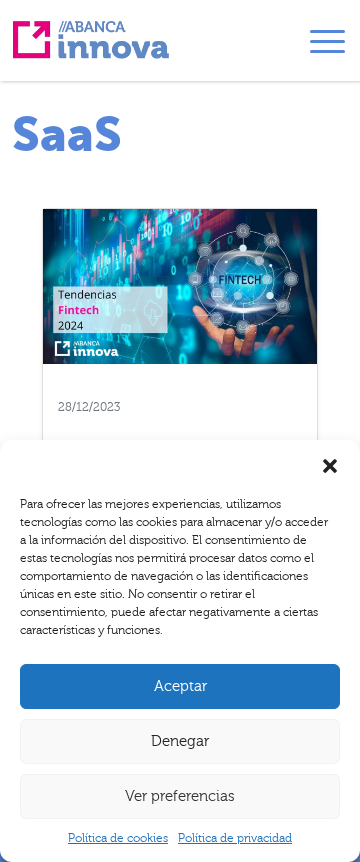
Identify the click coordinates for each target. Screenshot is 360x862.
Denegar (180, 741)
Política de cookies (118, 838)
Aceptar (180, 686)
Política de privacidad (235, 838)
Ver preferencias (180, 796)
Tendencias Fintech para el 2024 (180, 427)
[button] (330, 465)
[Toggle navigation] (327, 45)
